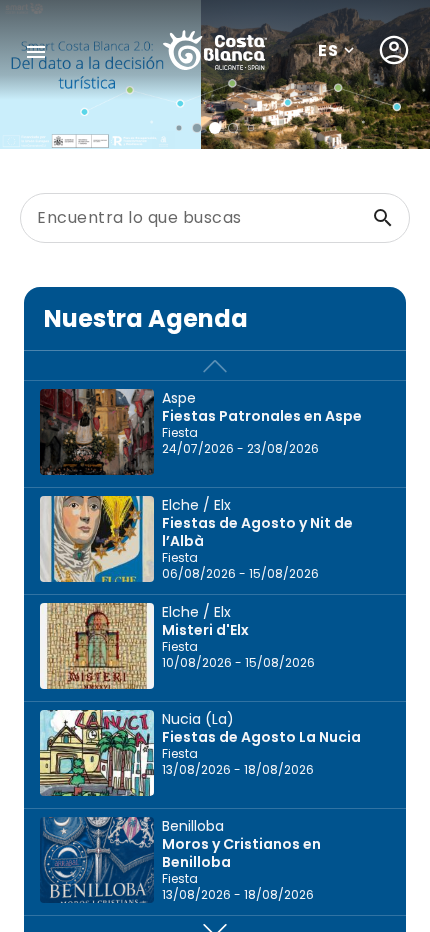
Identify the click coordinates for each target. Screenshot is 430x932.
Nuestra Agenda (146, 318)
